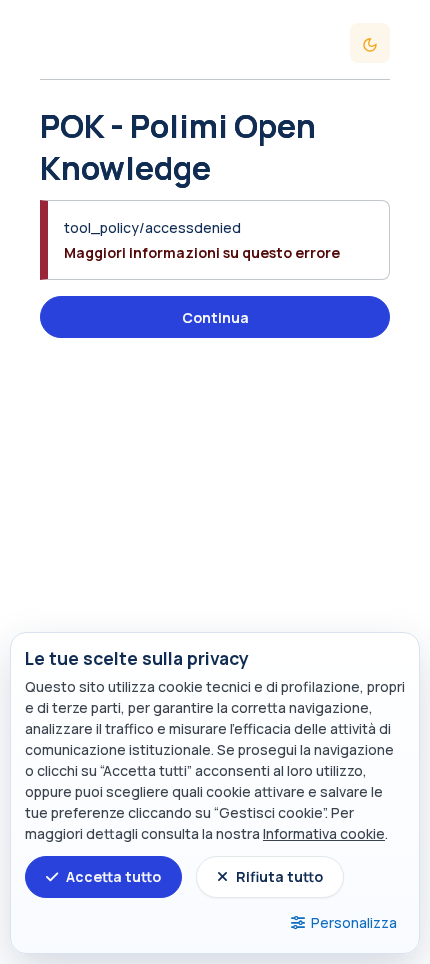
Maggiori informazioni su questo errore (202, 252)
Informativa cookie (324, 833)
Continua (215, 317)
